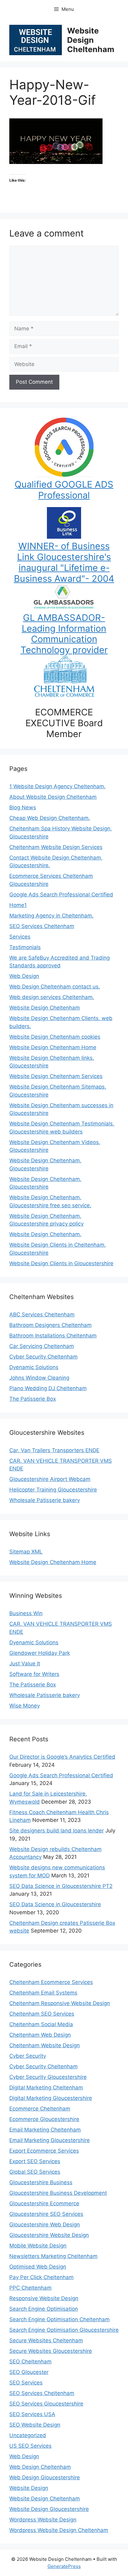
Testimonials (25, 947)
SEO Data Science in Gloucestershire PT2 (61, 1886)
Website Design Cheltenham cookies (55, 1037)
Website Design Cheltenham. (45, 1234)
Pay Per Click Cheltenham (41, 2277)
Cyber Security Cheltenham (43, 1357)
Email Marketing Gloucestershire (50, 2140)
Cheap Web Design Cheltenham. (50, 818)
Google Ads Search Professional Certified (61, 895)
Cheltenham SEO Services (42, 2014)
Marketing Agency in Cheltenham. (51, 916)
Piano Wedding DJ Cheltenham (48, 1388)
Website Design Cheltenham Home (53, 1047)
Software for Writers (34, 1674)
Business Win (26, 1613)
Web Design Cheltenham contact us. (55, 987)
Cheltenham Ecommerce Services (51, 1982)
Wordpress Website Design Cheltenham (59, 2530)
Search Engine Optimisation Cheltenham (59, 2319)
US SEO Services (30, 2446)
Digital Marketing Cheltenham (46, 2088)
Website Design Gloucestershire (49, 2509)
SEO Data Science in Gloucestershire (55, 1904)
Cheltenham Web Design (40, 2035)
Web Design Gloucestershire (45, 2477)
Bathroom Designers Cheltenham (50, 1325)
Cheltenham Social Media (41, 2024)
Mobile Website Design (38, 2246)
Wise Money (25, 1706)
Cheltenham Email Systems (43, 1993)
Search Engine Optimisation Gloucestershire (64, 2330)
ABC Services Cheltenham (42, 1315)
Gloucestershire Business (41, 2182)
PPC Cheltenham (30, 2288)
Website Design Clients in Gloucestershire (61, 1263)
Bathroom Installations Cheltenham (53, 1336)
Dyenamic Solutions (34, 1367)
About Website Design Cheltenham (53, 797)
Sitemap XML (26, 1552)
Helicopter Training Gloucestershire (53, 1490)
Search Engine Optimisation (44, 2309)
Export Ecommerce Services (44, 2151)
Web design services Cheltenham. (52, 997)
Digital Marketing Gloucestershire (51, 2098)
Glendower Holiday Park (40, 1653)
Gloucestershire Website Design (49, 2235)
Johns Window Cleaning (39, 1378)
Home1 (18, 905)
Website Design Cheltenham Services (56, 1076)
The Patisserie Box (33, 1399)
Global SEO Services (35, 2172)
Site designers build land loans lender (57, 1831)
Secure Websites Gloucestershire (51, 2351)
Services (20, 937)
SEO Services (26, 2383)
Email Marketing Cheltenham (45, 2130)
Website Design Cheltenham (91, 40)
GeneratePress (64, 2566)
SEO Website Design (35, 2425)
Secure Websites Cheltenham (46, 2340)
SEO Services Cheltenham (42, 926)
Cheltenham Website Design (45, 2045)
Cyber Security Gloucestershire (48, 2077)
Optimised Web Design (38, 2267)
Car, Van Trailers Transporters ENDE (54, 1450)
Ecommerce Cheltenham (40, 2109)
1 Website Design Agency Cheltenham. (57, 786)
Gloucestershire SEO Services (46, 2214)
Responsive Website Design (44, 2298)
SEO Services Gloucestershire (46, 2404)
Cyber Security (28, 2056)
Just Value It (25, 1664)
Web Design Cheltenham (40, 2467)
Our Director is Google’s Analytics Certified (62, 1757)
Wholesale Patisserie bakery (45, 1500)
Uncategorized (28, 2435)
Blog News (23, 807)
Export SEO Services (35, 2161)
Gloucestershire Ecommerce (44, 2203)
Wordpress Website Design (43, 2520)
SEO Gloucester (29, 2372)
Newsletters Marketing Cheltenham (53, 2256)
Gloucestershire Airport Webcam (50, 1479)
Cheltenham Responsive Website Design (60, 2003)
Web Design (24, 976)
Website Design (29, 2488)
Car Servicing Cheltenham (42, 1346)
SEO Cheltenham (30, 2362)
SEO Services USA (32, 2414)
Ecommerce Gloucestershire (44, 2119)
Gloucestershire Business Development (58, 2193)
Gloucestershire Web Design (45, 2225)
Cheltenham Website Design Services (56, 847)
